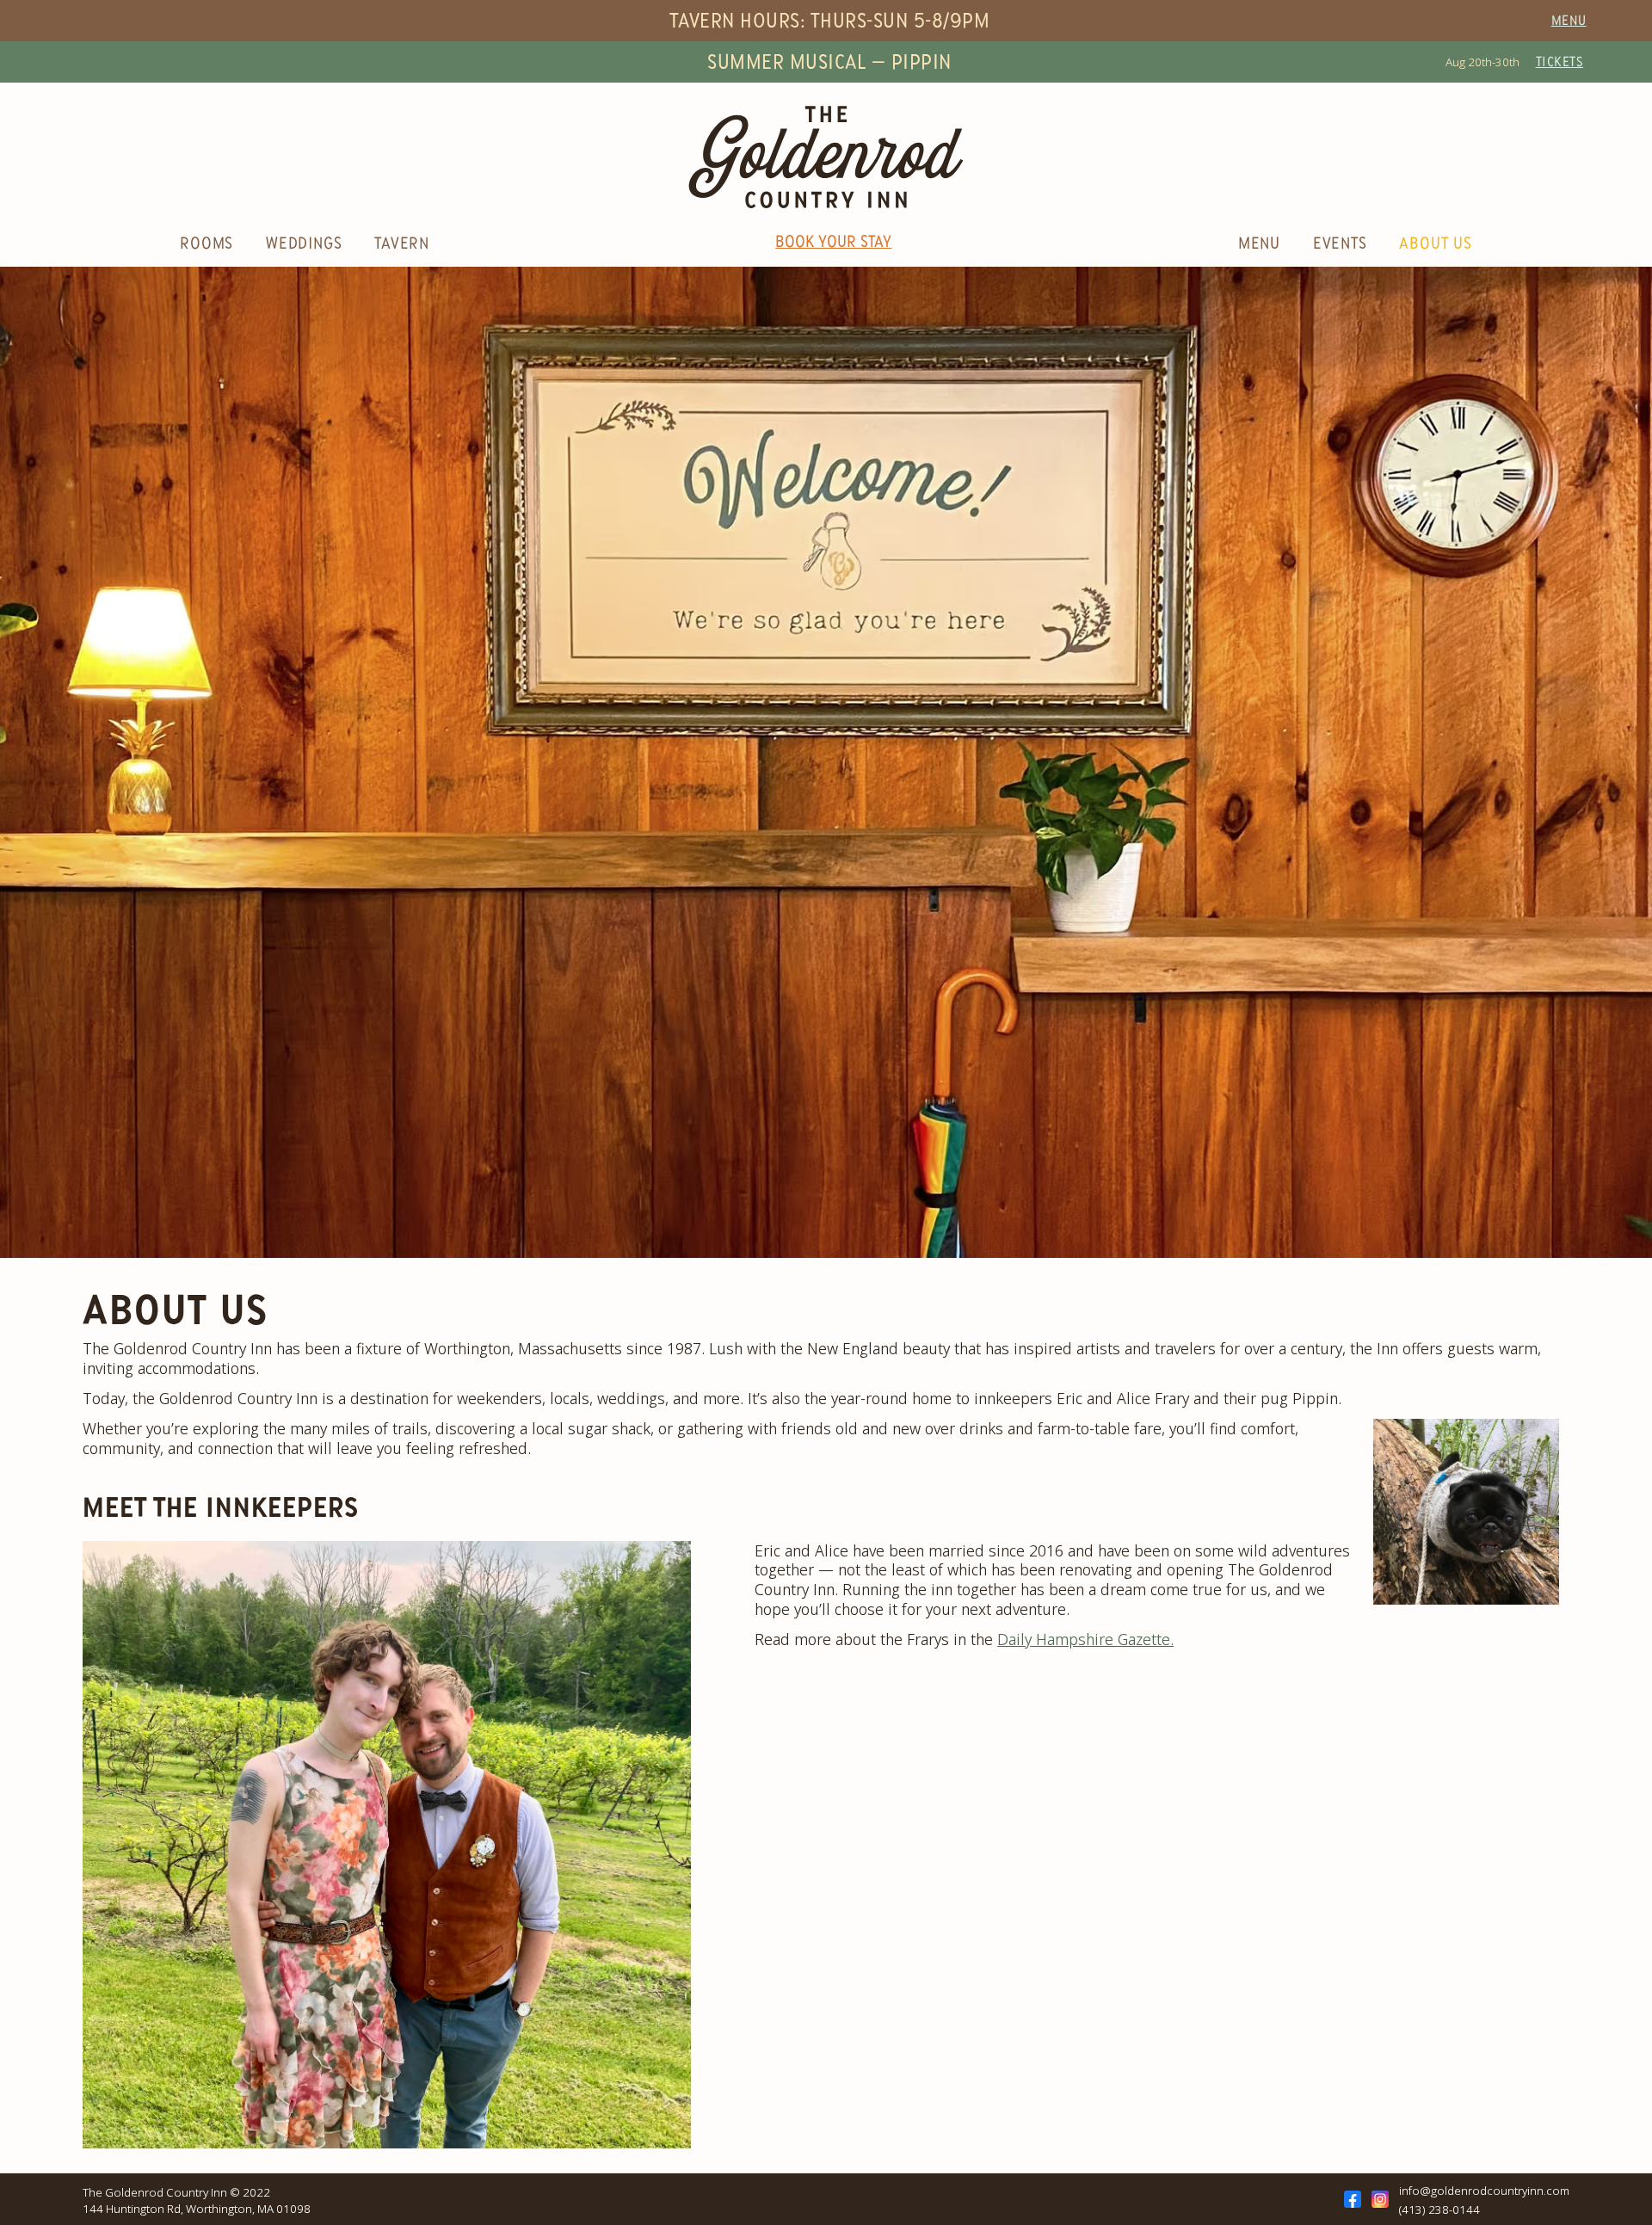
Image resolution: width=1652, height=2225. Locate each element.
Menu (1569, 21)
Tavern (402, 244)
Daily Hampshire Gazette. (1085, 1639)
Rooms (209, 244)
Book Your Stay (833, 243)
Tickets (1560, 62)
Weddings (306, 244)
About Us (1435, 244)
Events (1343, 244)
